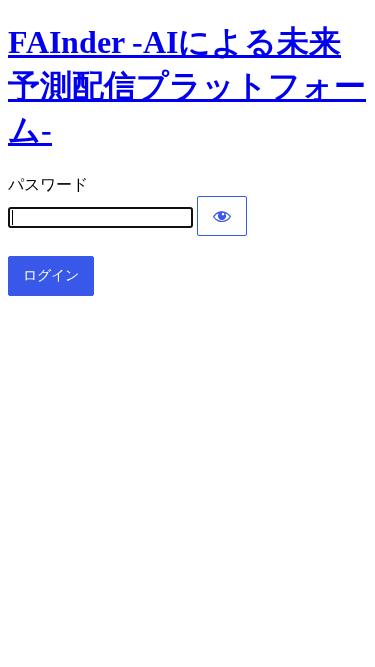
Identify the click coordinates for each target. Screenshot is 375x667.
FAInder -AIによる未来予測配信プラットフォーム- (187, 86)
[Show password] (222, 216)
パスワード (48, 184)
